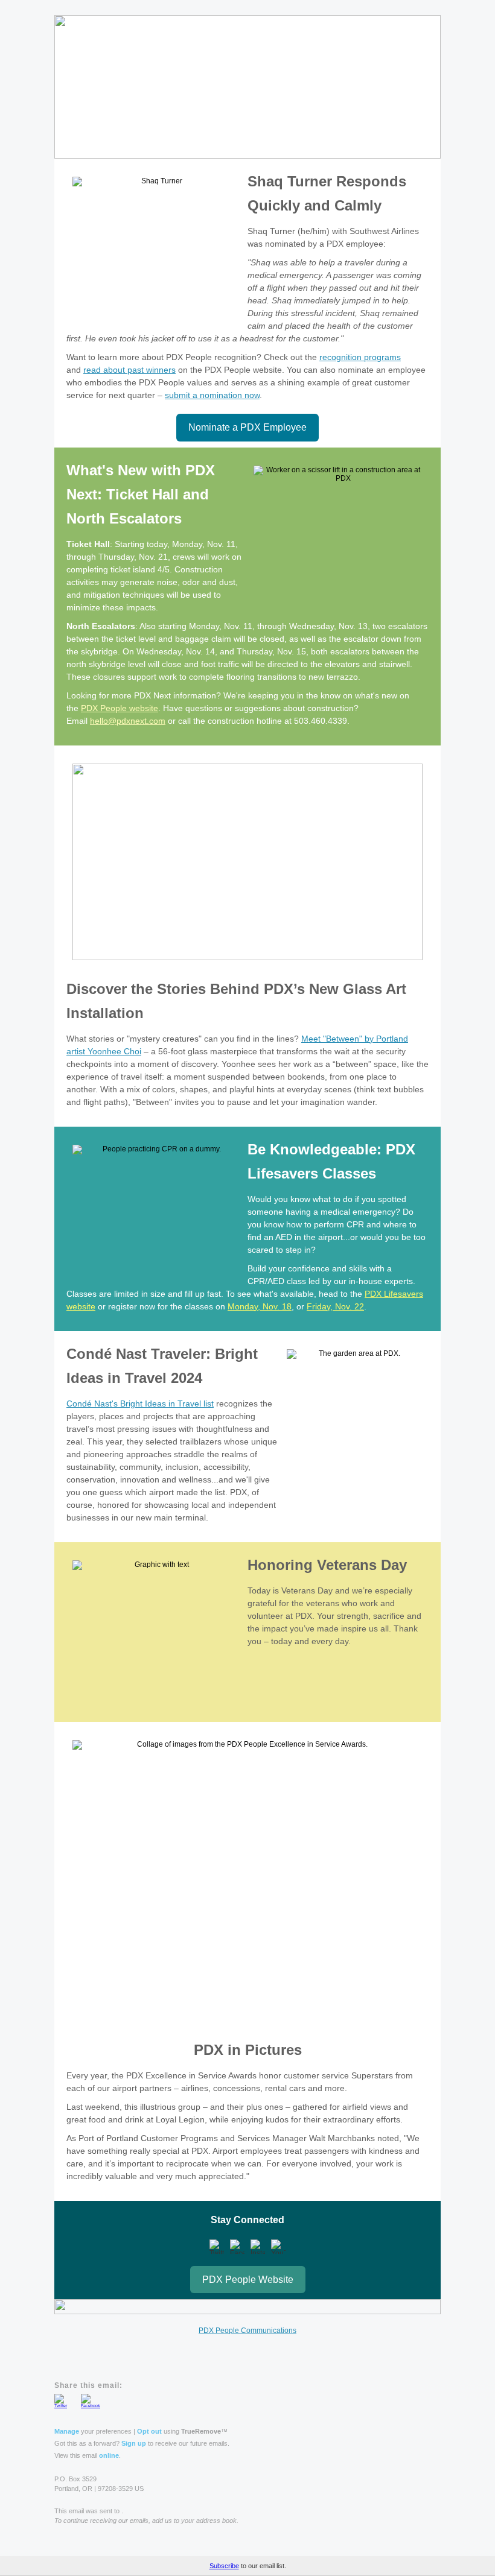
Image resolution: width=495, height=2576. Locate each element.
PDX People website (120, 708)
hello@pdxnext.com (128, 721)
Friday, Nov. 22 (335, 1306)
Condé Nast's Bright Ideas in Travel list (140, 1404)
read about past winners (129, 370)
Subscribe (224, 2566)
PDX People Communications (247, 2331)
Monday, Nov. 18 (260, 1306)
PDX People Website (248, 2280)
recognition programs (360, 357)
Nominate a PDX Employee (247, 427)
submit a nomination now (212, 395)
